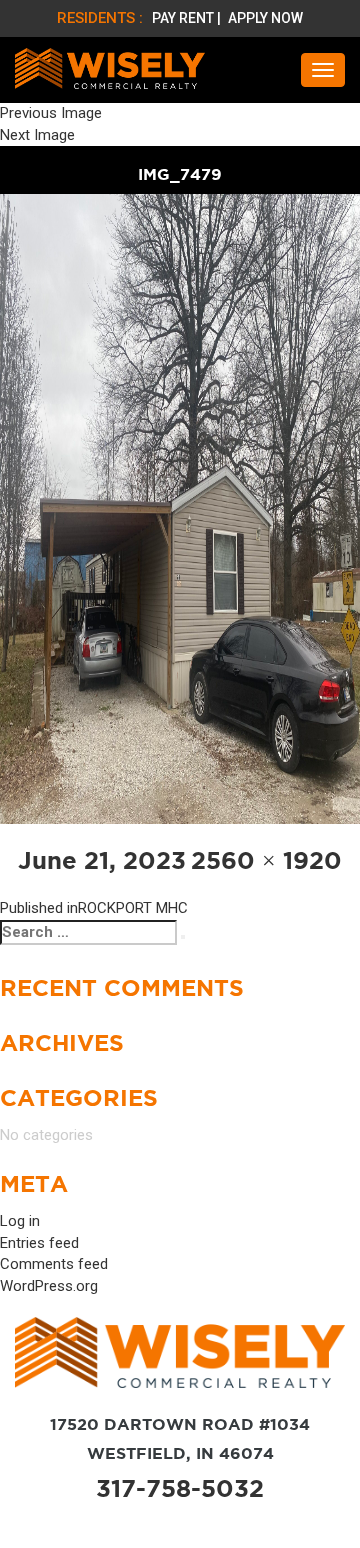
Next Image (37, 135)
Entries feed (39, 1243)
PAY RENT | (188, 18)
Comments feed (54, 1264)
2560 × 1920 (266, 860)
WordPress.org (49, 1286)
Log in (20, 1221)
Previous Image (51, 113)
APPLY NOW (265, 18)
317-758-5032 (180, 1488)
